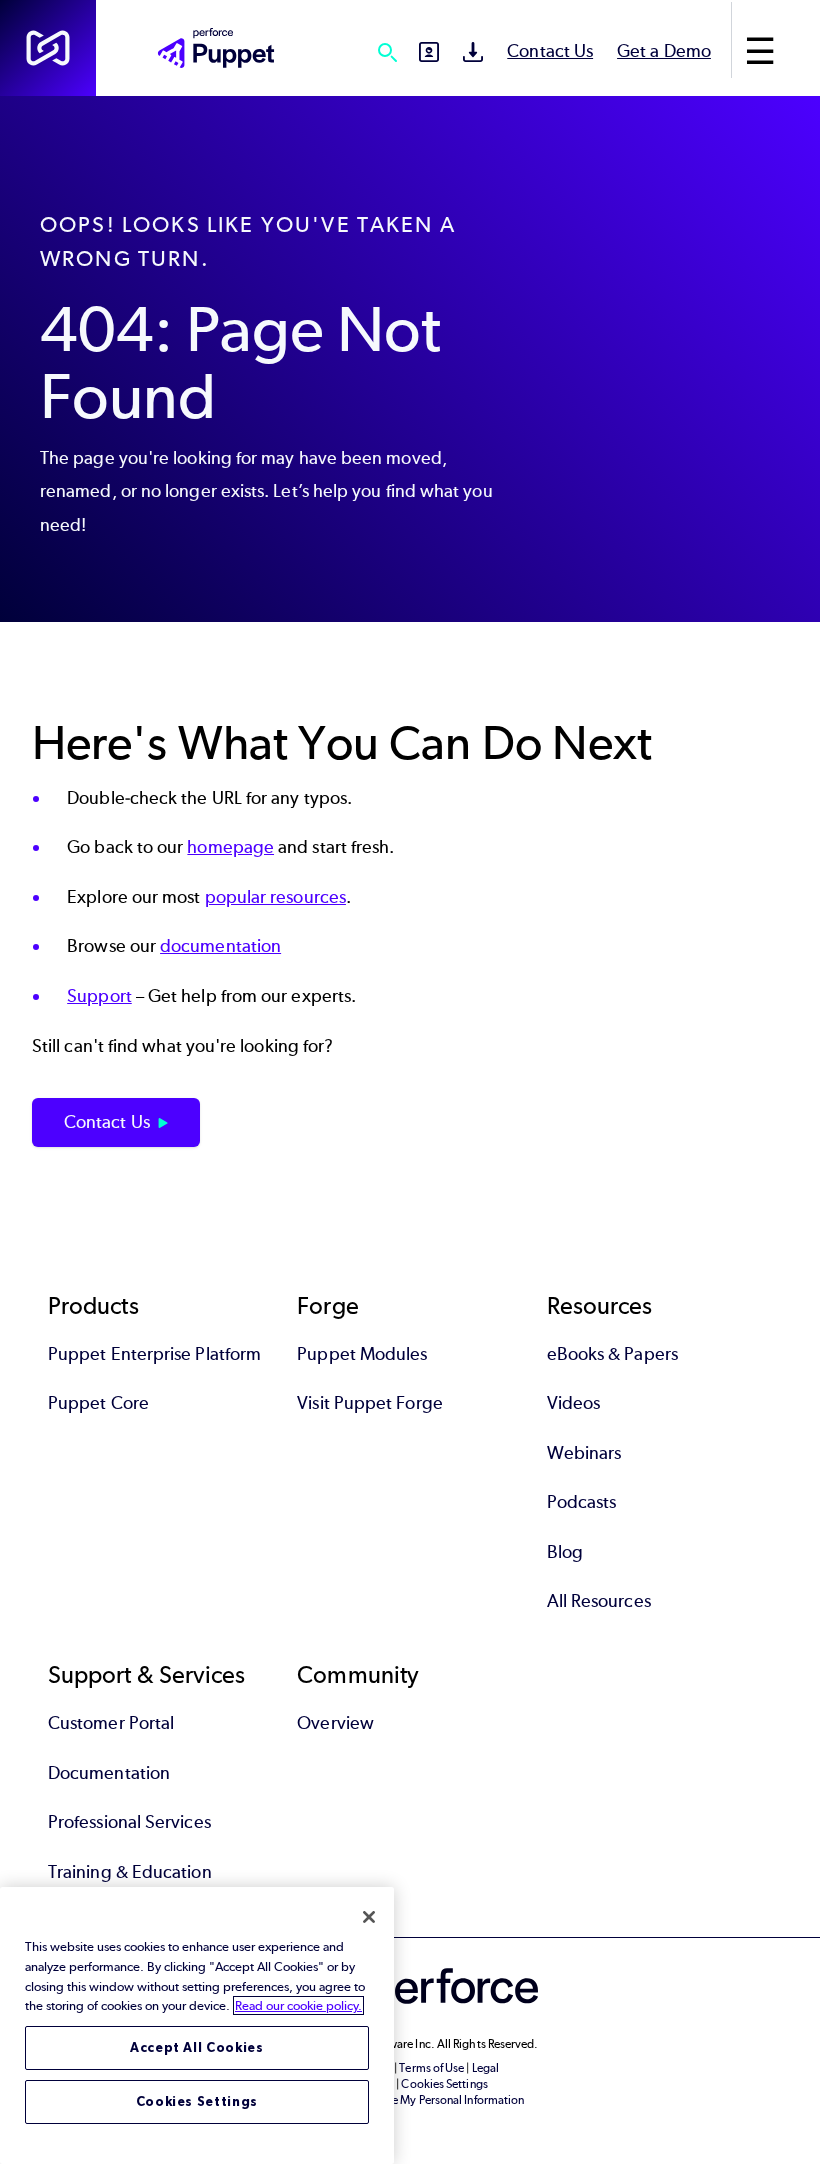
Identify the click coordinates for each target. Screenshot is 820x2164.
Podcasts (582, 1502)
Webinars (584, 1453)
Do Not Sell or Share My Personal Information (410, 2100)
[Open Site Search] (387, 52)
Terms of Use (431, 2068)
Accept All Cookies (197, 2047)
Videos (573, 1403)
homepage (230, 847)
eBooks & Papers (612, 1354)
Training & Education (130, 1872)
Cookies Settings (197, 2101)
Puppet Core (98, 1403)
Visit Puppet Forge (369, 1403)
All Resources (599, 1601)
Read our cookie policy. (298, 2005)
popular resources (275, 897)
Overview (335, 1723)
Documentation (109, 1773)
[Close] (369, 1917)
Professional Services (129, 1822)
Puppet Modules (362, 1354)
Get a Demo (664, 51)
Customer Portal (111, 1723)
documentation (220, 946)
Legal (485, 2068)
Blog (565, 1552)
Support (99, 996)
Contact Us (550, 51)
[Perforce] (48, 48)
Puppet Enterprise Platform (154, 1354)
